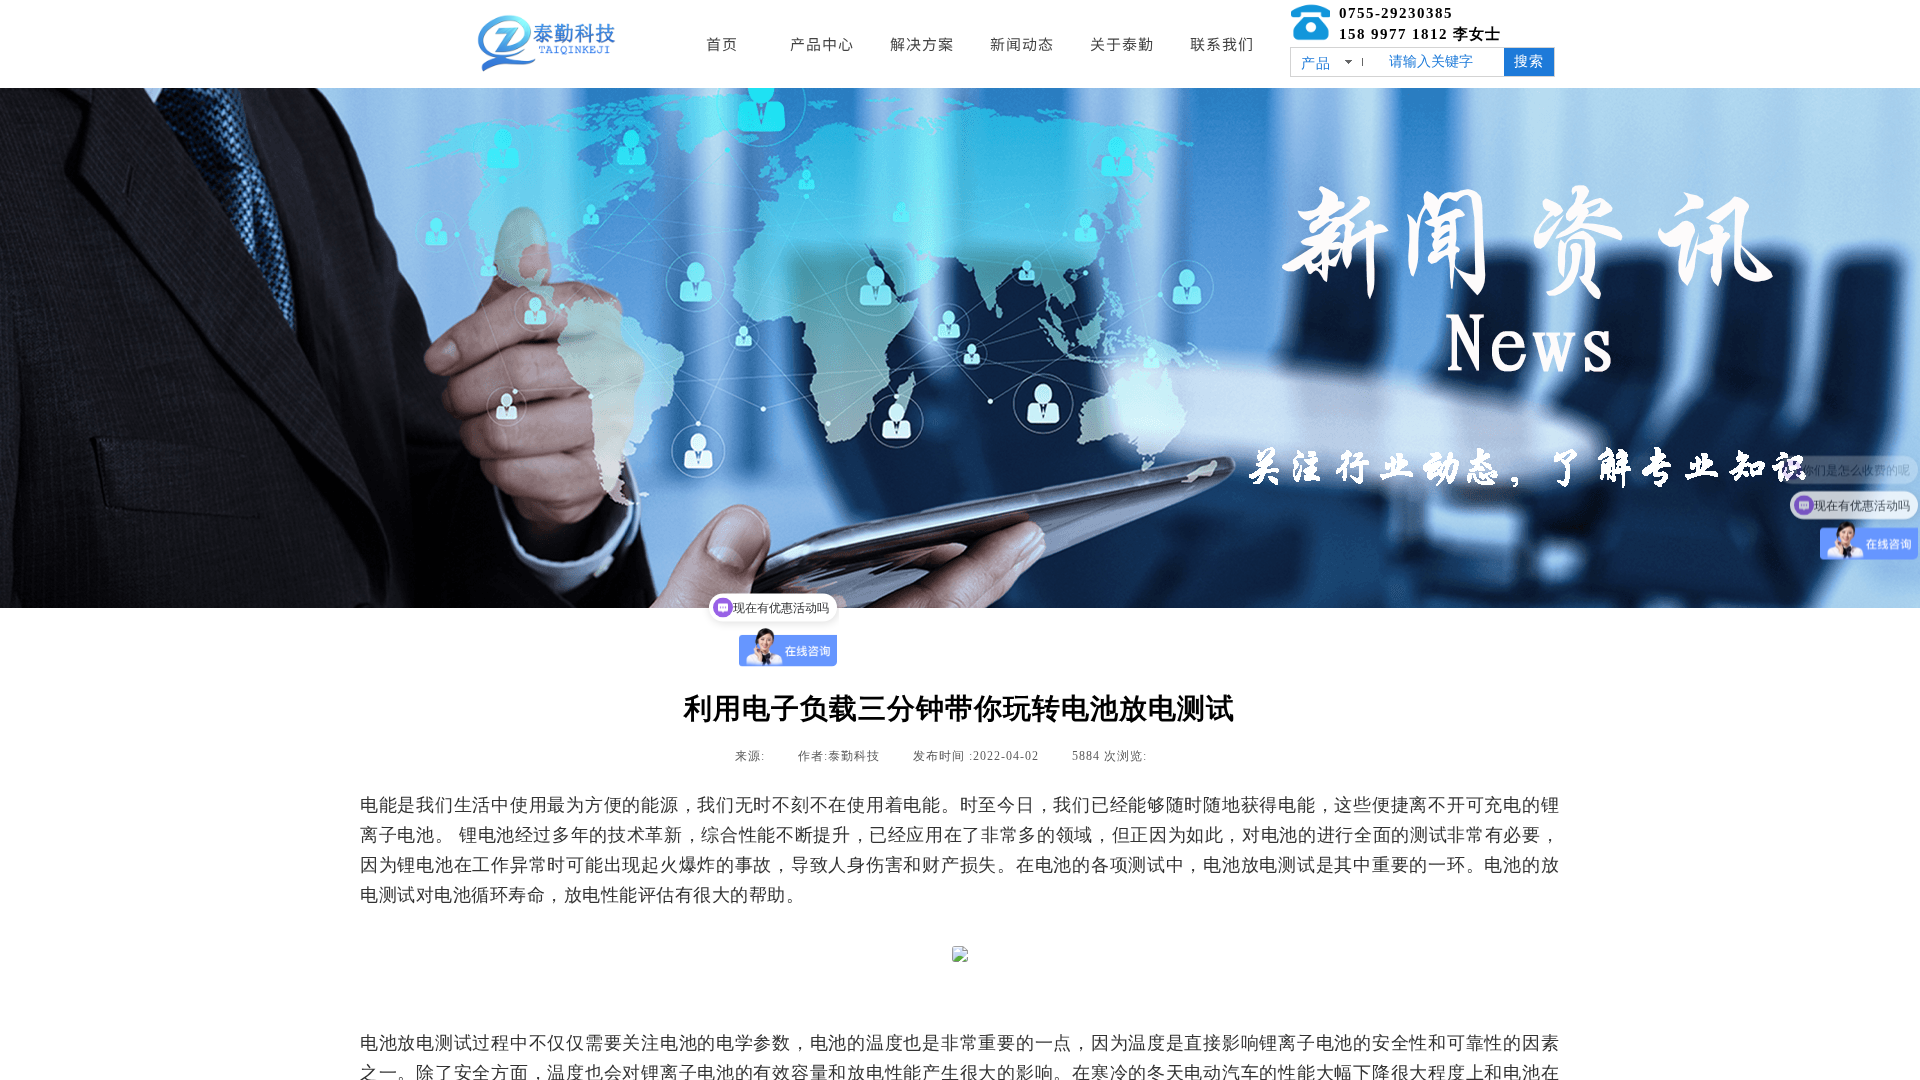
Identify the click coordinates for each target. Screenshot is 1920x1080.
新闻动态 (1022, 43)
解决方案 (922, 43)
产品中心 (822, 43)
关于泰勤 (1122, 43)
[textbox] (1442, 62)
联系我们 (1222, 43)
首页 (722, 43)
